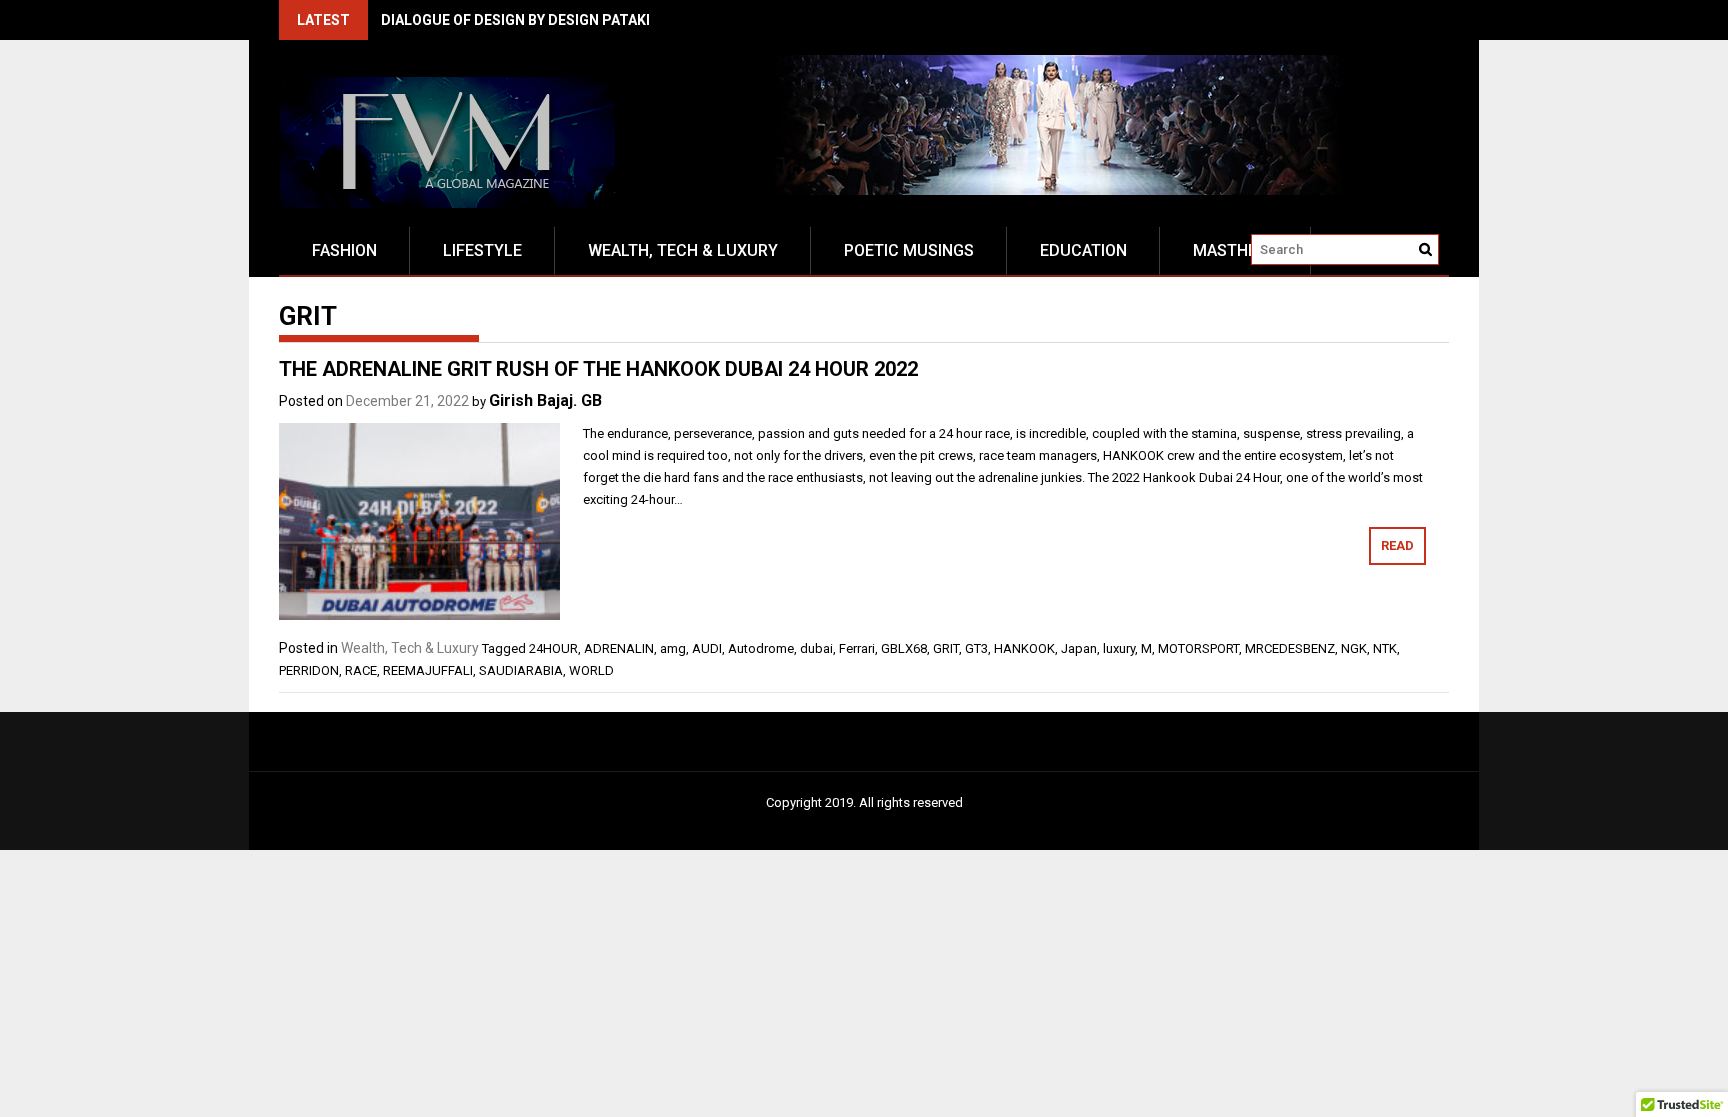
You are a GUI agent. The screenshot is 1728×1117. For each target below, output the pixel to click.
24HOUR (553, 648)
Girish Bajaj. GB (545, 400)
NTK (1385, 648)
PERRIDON (309, 670)
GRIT (946, 648)
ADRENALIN (619, 648)
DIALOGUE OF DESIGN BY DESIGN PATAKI (515, 20)
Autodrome (761, 648)
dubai (816, 648)
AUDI (707, 648)
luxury (1119, 648)
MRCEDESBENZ (1290, 648)
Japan (1079, 648)
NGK (1354, 648)
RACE (361, 670)
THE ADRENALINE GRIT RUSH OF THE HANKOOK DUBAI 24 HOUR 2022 (598, 369)
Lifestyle (482, 250)
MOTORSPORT (1198, 648)
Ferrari (857, 648)
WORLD (591, 670)
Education (1083, 250)
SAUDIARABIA (521, 670)
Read (1397, 545)
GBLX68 (904, 648)
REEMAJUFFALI (428, 670)
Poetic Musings (909, 250)
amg (673, 648)
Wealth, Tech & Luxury (683, 250)
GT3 (976, 648)
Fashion (344, 250)
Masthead (1235, 250)
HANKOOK (1024, 648)
